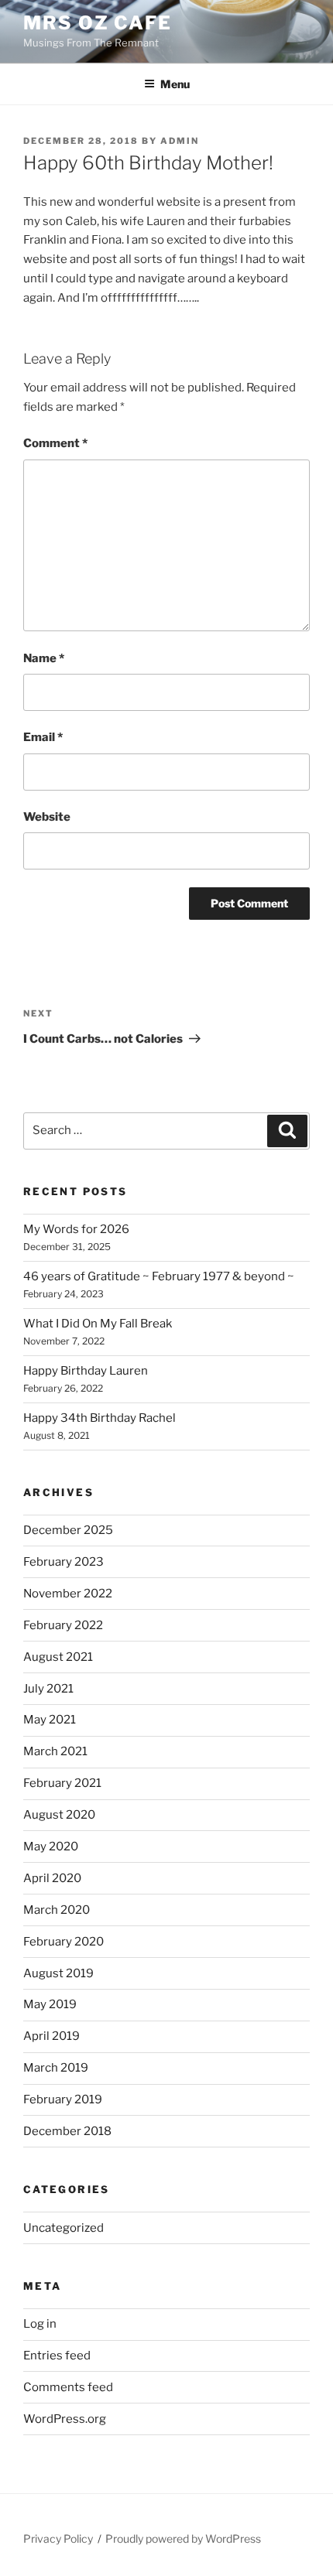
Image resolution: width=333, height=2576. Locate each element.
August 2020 (59, 1815)
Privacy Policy (58, 2538)
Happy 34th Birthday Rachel (100, 1418)
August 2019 (58, 1973)
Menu (175, 84)
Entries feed (57, 2356)
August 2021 (58, 1657)
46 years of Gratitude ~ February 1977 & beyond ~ (159, 1276)
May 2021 (50, 1720)
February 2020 (64, 1942)
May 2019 (50, 2004)
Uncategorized (64, 2228)
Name (44, 658)
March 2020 (57, 1910)
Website (47, 817)
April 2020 (52, 1878)
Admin (180, 141)
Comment (55, 443)
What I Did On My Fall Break (98, 1324)
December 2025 (68, 1530)
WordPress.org (65, 2419)
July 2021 (48, 1689)
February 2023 (64, 1562)
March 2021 (55, 1751)
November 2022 (68, 1594)
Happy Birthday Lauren (86, 1371)
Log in (40, 2324)
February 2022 (63, 1625)
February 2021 (62, 1783)
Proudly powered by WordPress (183, 2538)
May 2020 (51, 1847)
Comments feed (68, 2387)
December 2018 (67, 2131)
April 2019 (51, 2036)
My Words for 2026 (76, 1229)
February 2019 (63, 2099)
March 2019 (56, 2068)
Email (43, 737)
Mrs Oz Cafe (98, 23)
